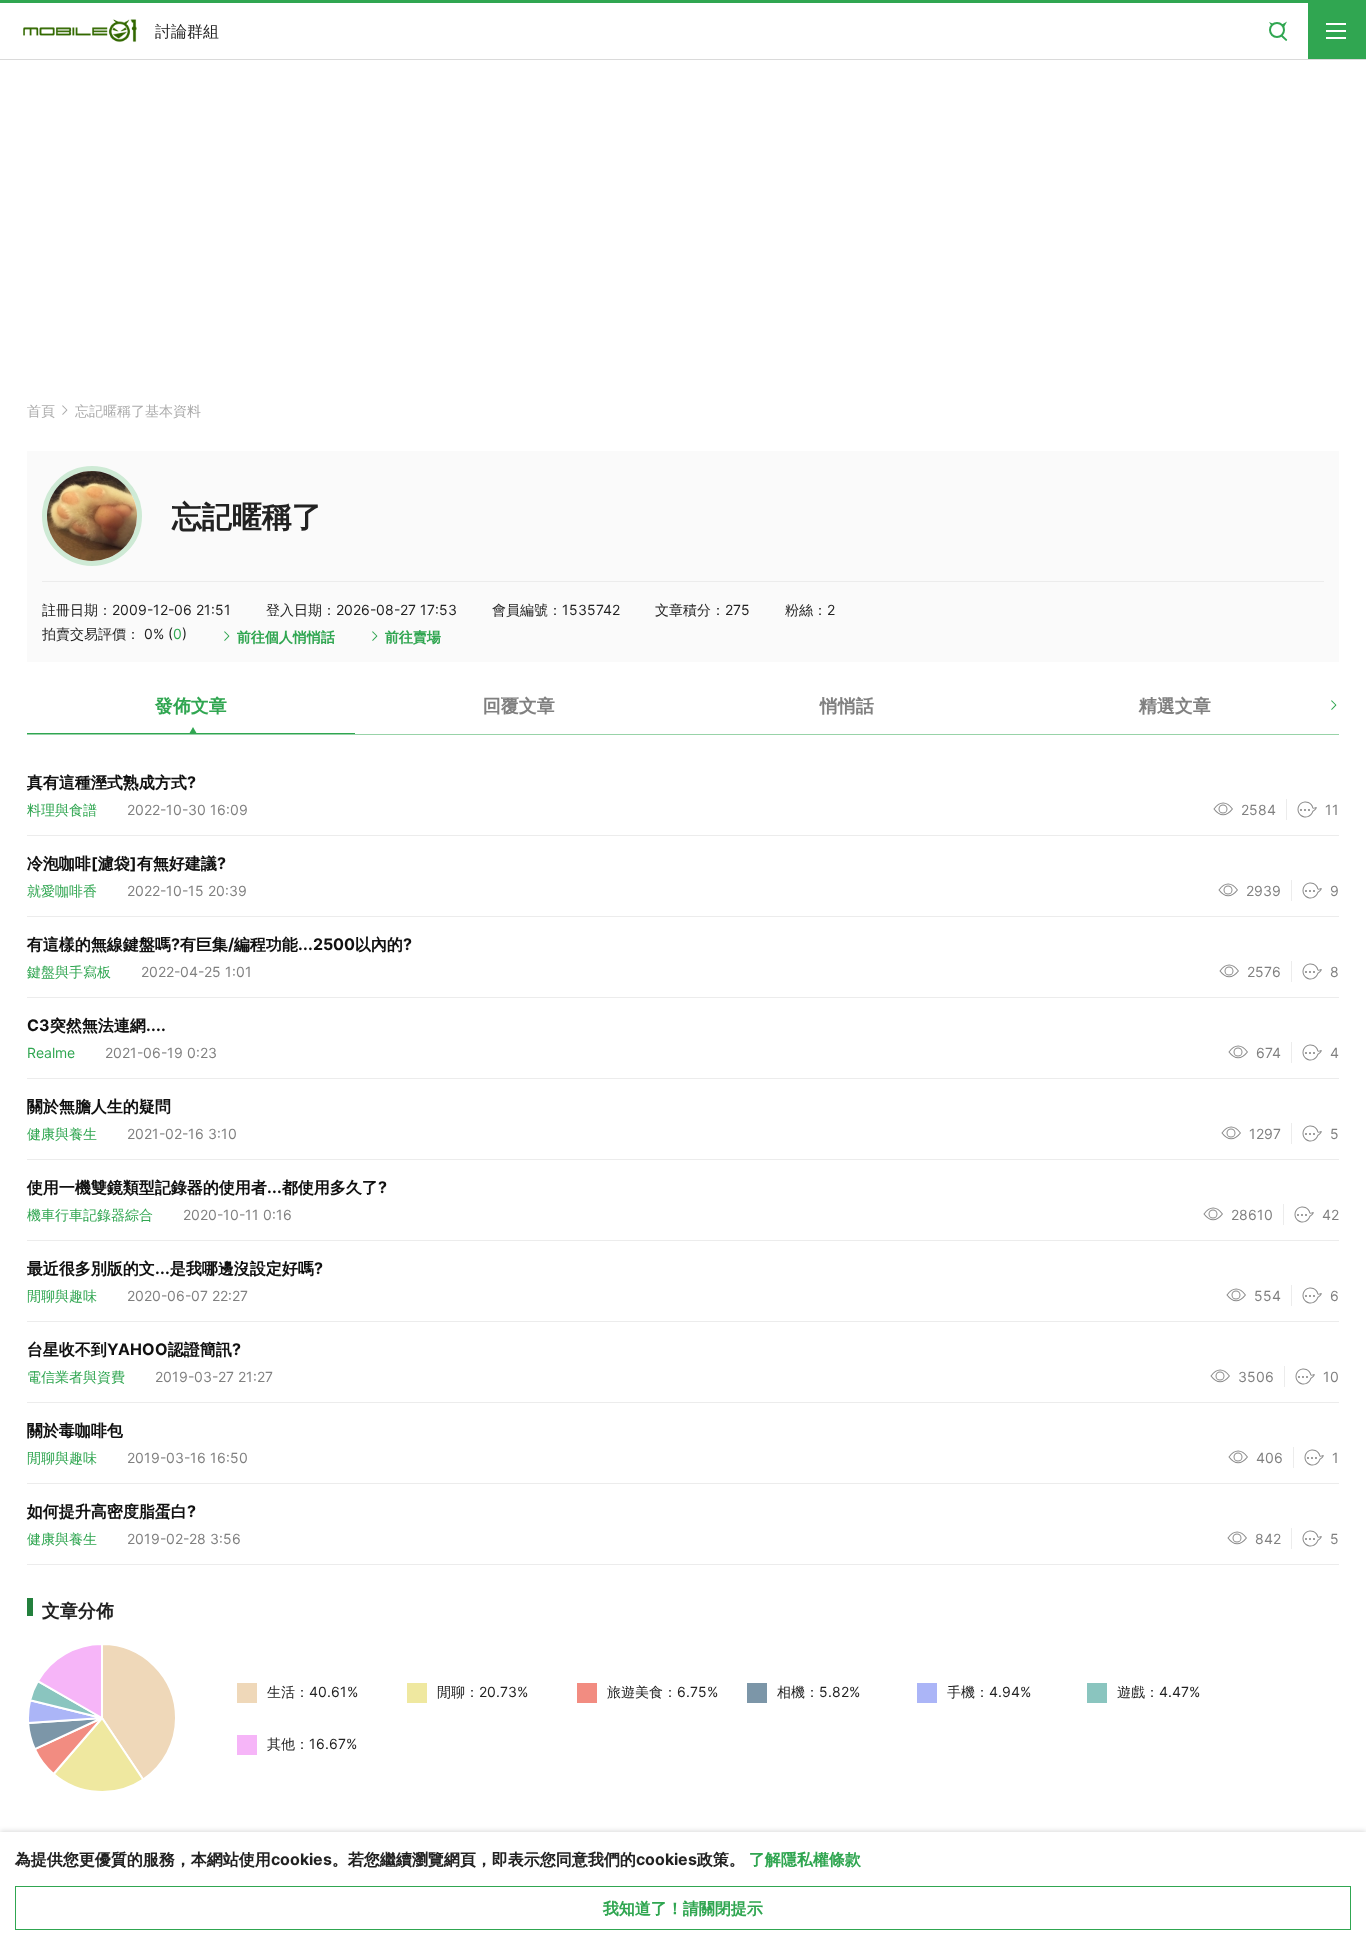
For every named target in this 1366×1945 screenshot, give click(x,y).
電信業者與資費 (76, 1376)
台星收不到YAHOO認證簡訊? (134, 1349)
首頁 (41, 410)
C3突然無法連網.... (96, 1025)
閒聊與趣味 (62, 1295)
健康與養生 (62, 1133)
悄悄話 (847, 705)
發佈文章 (191, 705)
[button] (1316, 713)
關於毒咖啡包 (75, 1430)
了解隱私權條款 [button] (805, 1859)
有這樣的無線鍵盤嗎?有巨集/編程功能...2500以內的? (219, 944)
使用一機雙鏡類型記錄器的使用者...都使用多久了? (207, 1187)
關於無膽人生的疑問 (99, 1106)
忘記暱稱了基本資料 (138, 410)
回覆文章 (519, 705)
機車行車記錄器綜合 (90, 1214)
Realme (51, 1052)
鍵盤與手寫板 (69, 971)
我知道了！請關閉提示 (683, 1908)
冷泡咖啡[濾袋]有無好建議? (126, 863)
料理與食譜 (62, 809)
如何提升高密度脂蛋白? (111, 1511)
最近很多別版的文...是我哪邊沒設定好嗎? (175, 1268)
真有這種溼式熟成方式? (111, 782)
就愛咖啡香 (62, 890)
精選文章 (1175, 705)
